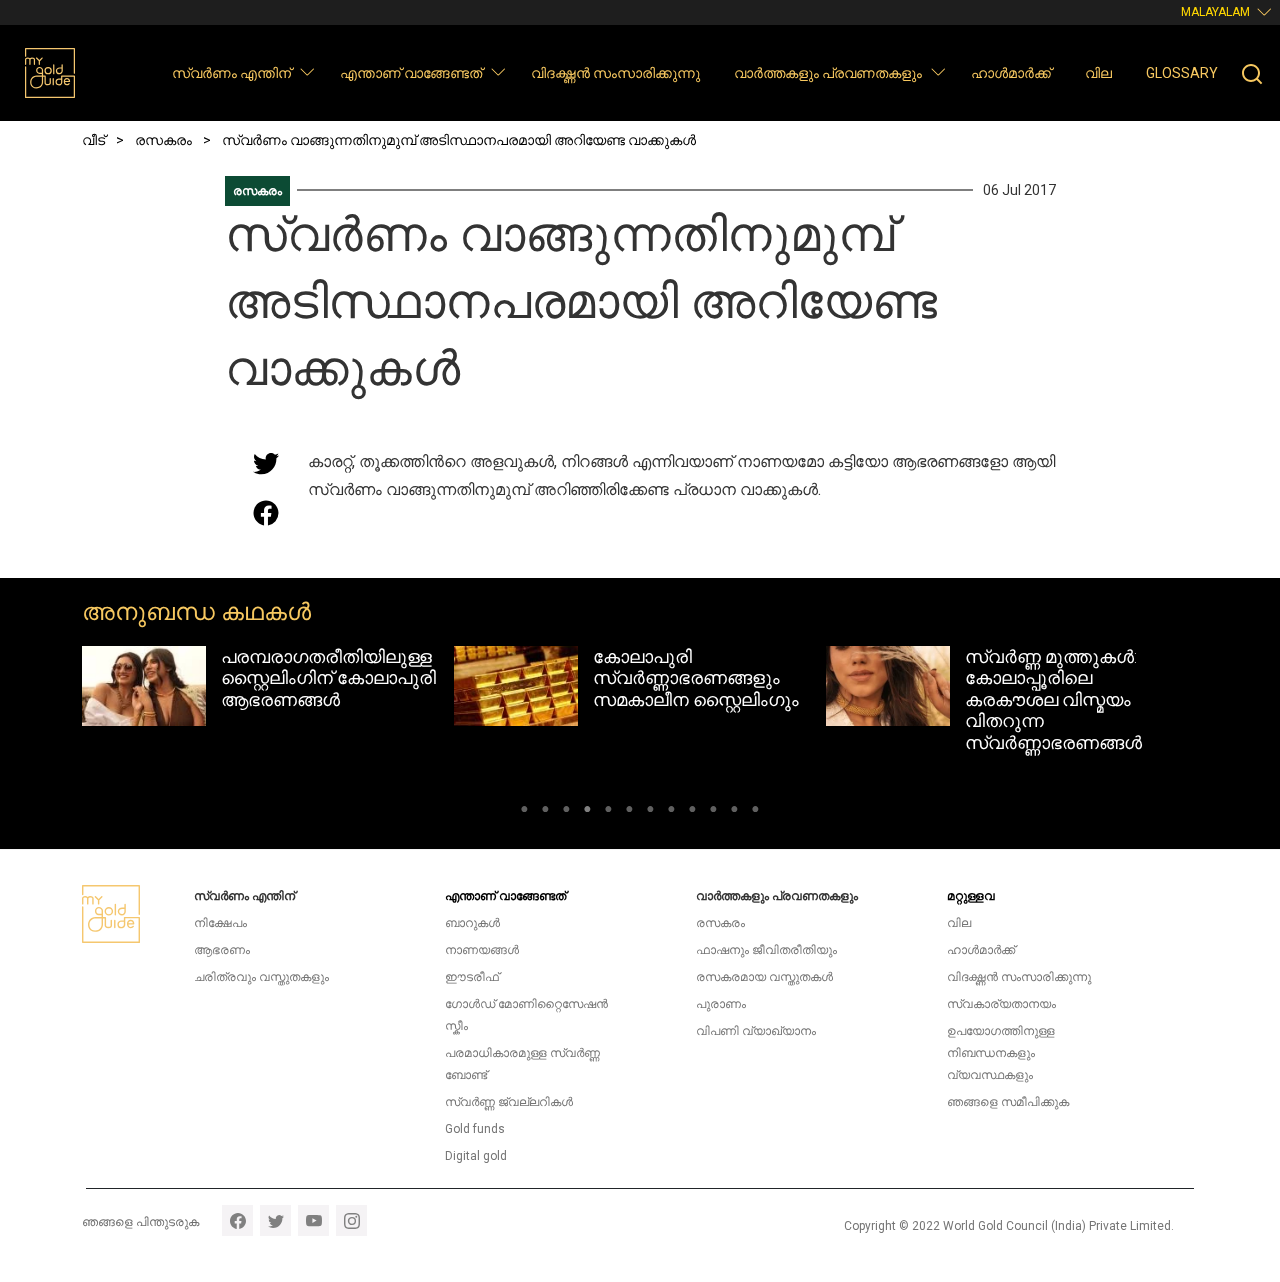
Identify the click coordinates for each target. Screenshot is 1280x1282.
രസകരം (257, 191)
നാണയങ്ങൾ (482, 950)
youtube (313, 1220)
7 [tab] (650, 812)
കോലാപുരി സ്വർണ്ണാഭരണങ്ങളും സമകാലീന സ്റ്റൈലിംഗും (696, 678)
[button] (306, 71)
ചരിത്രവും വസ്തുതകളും (261, 977)
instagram (351, 1220)
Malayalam (1215, 12)
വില (1098, 73)
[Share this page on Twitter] (266, 463)
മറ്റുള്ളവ (971, 896)
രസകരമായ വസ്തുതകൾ (764, 977)
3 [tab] (566, 812)
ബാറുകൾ (472, 923)
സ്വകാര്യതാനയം (1001, 1004)
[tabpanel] (268, 686)
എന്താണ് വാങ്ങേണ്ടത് (411, 73)
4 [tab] (587, 812)
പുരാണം (721, 1004)
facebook (237, 1220)
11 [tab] (734, 812)
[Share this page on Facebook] (266, 513)
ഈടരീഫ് (472, 977)
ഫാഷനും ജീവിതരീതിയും (766, 950)
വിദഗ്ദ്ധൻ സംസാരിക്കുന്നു (615, 73)
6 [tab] (629, 812)
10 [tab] (713, 812)
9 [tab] (692, 812)
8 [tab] (671, 812)
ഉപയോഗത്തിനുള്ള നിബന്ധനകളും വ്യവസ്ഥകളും (1001, 1053)
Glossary (1182, 73)
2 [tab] (545, 812)
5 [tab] (608, 812)
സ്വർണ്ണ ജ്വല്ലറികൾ (509, 1102)
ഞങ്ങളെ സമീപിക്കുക (1008, 1102)
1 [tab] (524, 812)
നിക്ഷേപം (220, 923)
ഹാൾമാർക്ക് (1011, 73)
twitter (275, 1220)
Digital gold (476, 1156)
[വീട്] (50, 73)
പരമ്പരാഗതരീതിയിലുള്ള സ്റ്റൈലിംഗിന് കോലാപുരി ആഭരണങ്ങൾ (328, 678)
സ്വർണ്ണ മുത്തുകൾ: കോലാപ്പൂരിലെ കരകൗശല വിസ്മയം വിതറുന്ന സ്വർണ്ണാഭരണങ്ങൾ (1053, 699)
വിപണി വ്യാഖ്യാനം (756, 1031)
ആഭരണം (222, 950)
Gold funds (475, 1129)
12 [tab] (755, 812)
